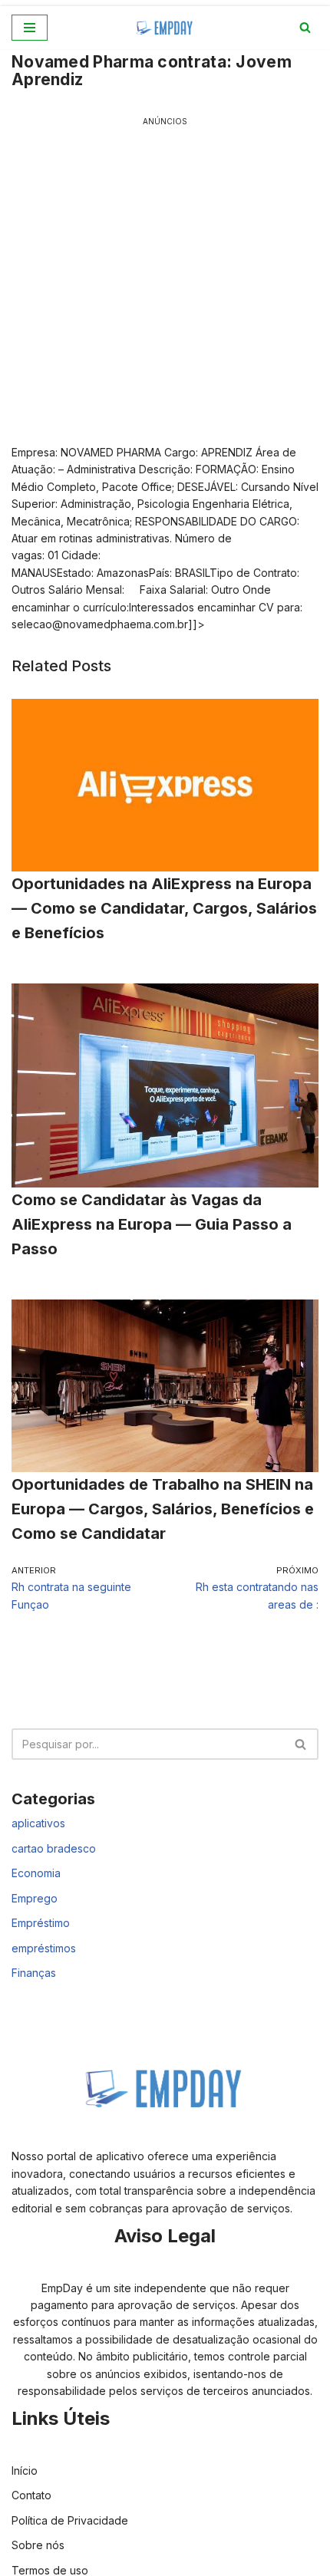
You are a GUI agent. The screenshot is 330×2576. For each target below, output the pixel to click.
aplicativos (38, 1823)
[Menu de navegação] (30, 28)
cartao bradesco (54, 1848)
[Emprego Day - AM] (165, 28)
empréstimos (44, 1948)
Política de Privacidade (70, 2520)
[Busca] (305, 27)
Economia (36, 1873)
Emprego (35, 1898)
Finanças (34, 1973)
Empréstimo (41, 1923)
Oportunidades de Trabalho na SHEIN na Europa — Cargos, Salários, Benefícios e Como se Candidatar (163, 1509)
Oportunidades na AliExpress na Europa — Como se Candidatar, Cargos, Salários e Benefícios (164, 908)
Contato (31, 2495)
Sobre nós (38, 2545)
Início (25, 2471)
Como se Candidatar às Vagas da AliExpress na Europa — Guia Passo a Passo (152, 1224)
